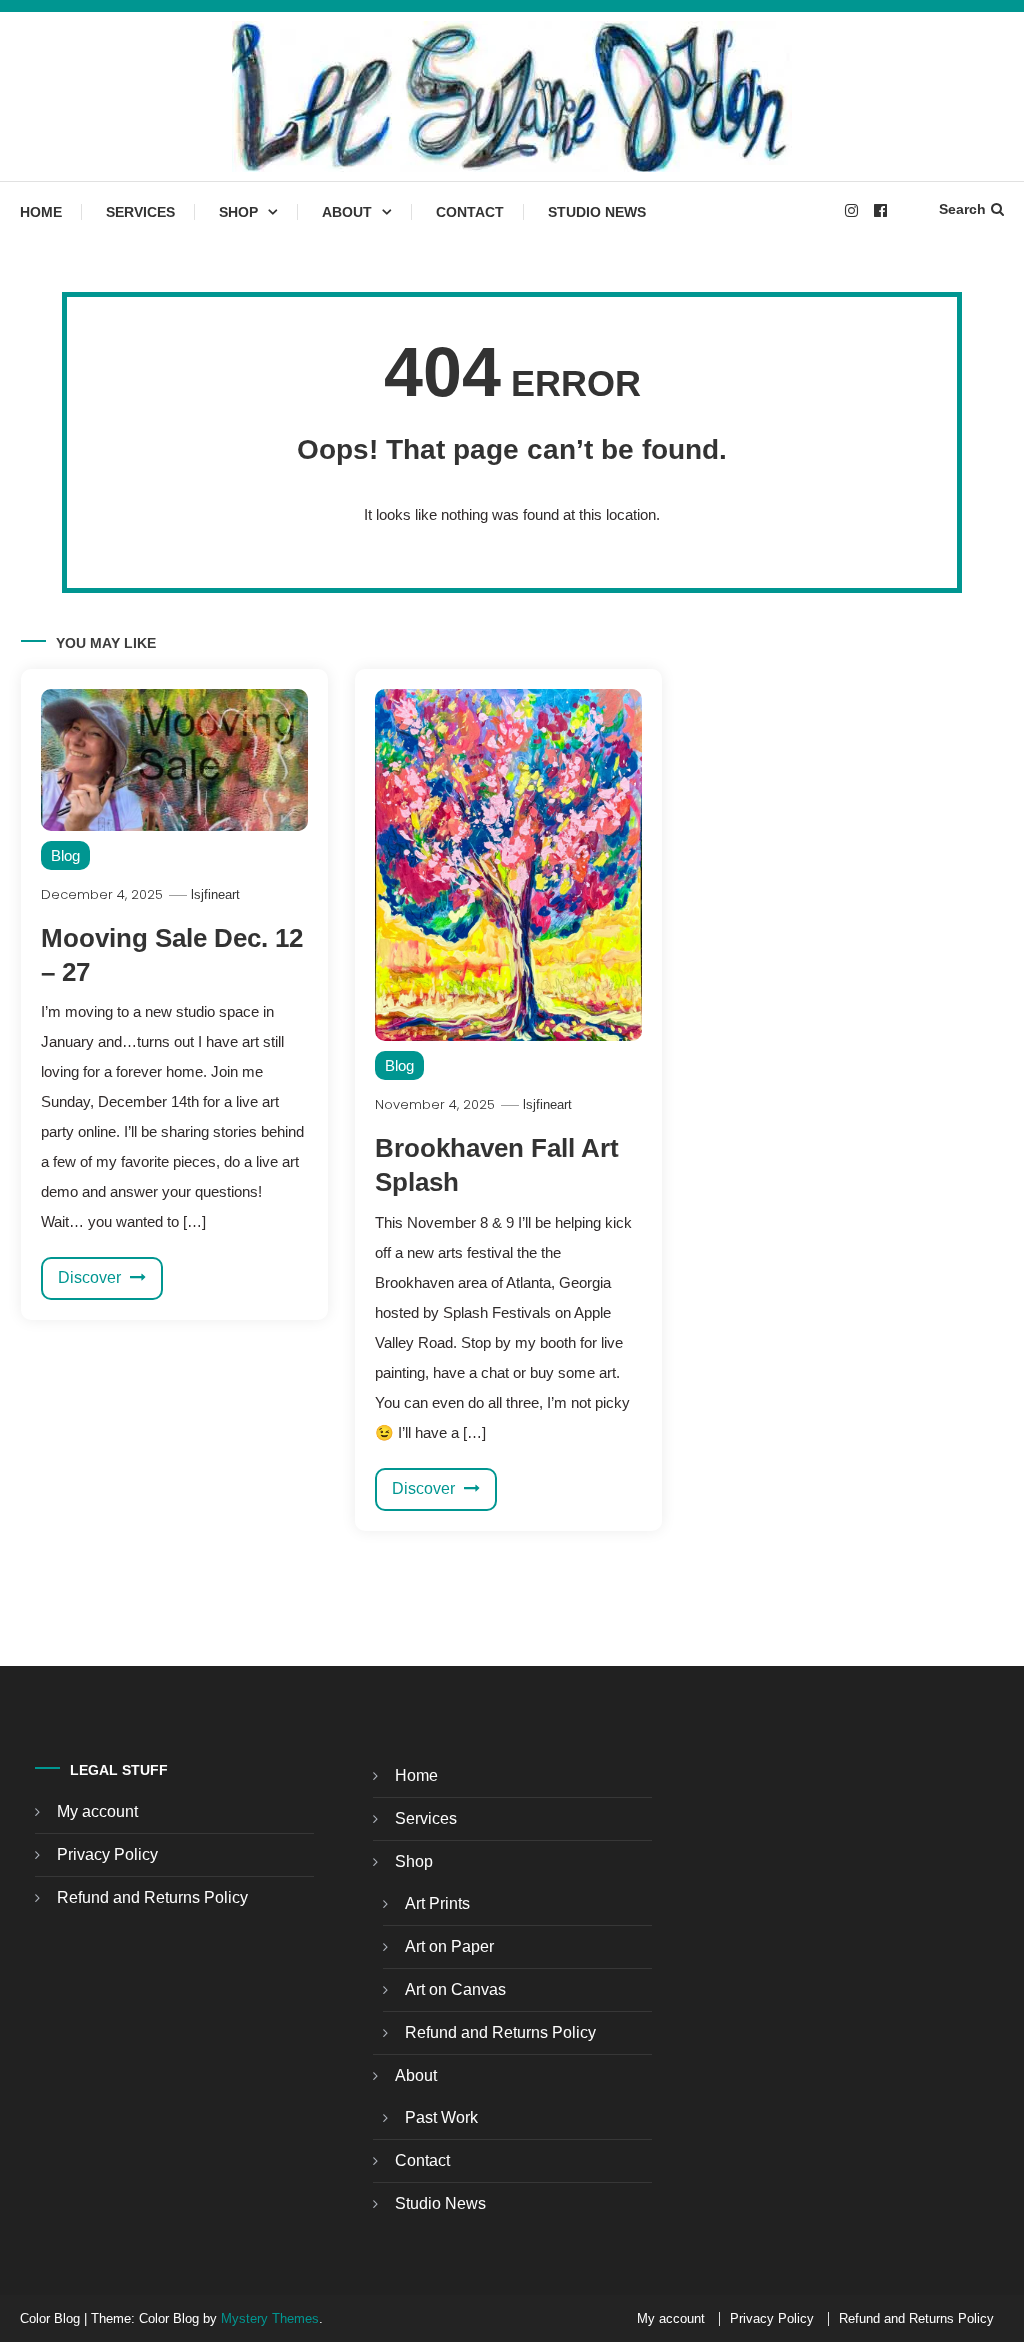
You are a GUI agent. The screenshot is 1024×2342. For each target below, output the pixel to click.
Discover (91, 1277)
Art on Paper (449, 1946)
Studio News (597, 212)
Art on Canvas (455, 1989)
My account (97, 1811)
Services (140, 212)
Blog (65, 855)
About (347, 212)
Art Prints (437, 1903)
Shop (238, 212)
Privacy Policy (107, 1854)
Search (962, 209)
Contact (470, 212)
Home (41, 212)
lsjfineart (215, 894)
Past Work (441, 2117)
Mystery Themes (270, 2318)
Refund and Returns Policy (152, 1897)
